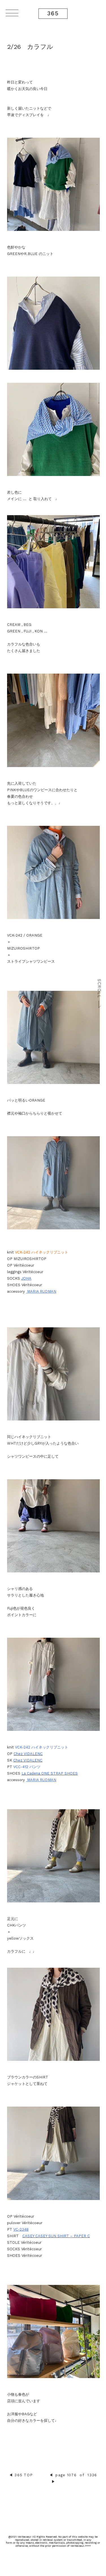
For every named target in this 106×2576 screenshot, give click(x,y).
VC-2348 (21, 2229)
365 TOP (24, 2475)
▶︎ (53, 2482)
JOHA (26, 1278)
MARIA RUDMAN (41, 1291)
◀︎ (11, 2475)
